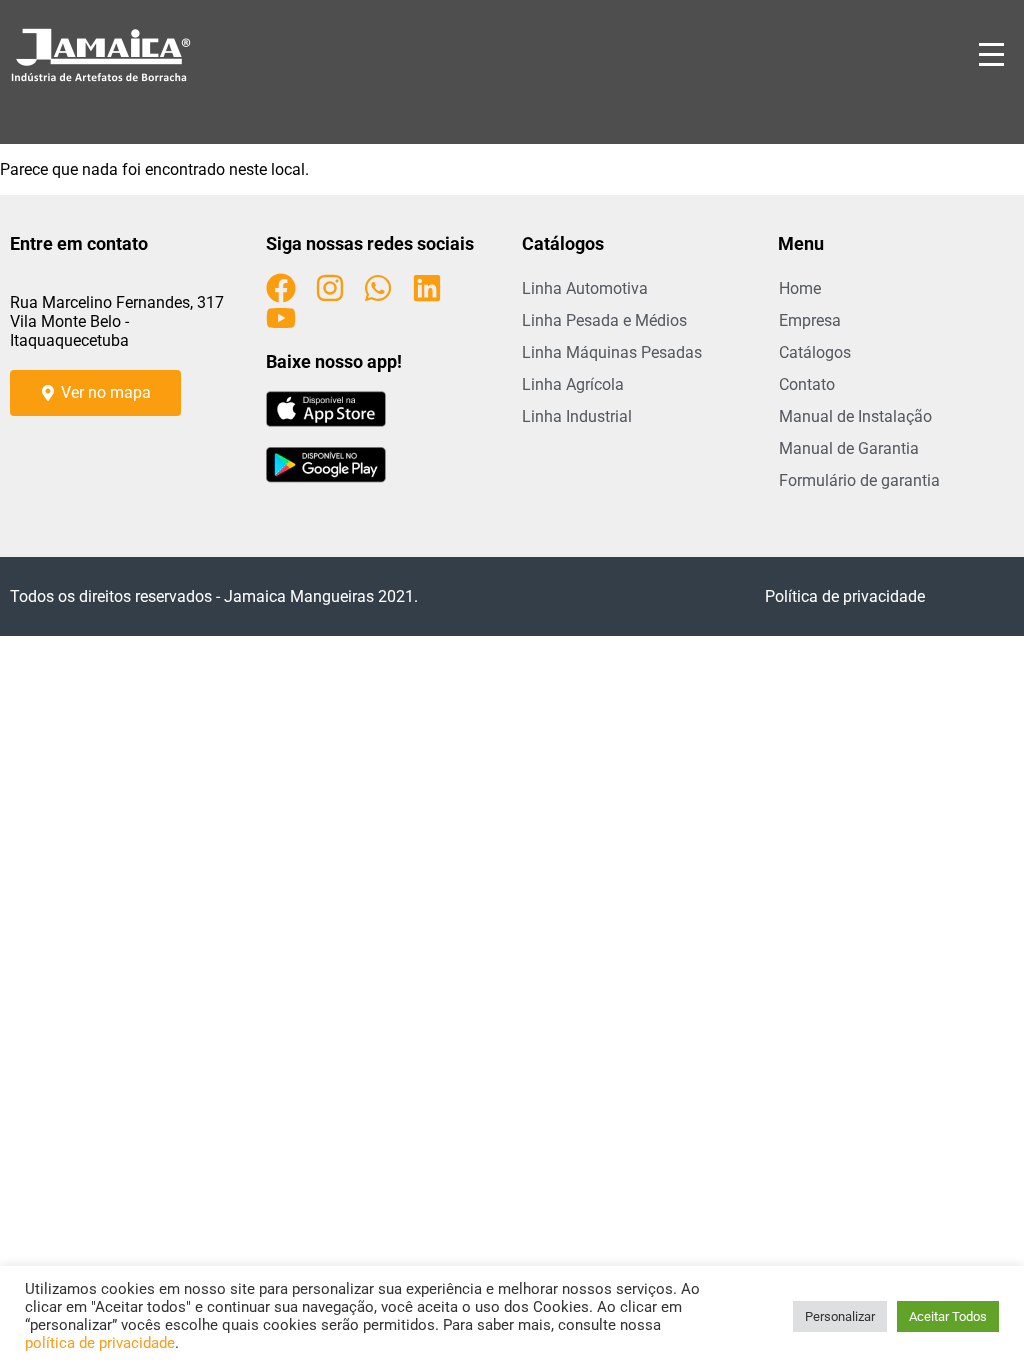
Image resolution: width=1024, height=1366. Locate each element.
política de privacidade (100, 1343)
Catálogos (815, 352)
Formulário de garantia (859, 480)
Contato (807, 384)
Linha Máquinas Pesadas (612, 352)
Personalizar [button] (840, 1316)
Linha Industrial (577, 416)
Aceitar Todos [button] (948, 1316)
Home (800, 288)
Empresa (810, 320)
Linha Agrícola (573, 384)
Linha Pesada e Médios (604, 320)
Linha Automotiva (585, 288)
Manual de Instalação (855, 416)
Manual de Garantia (849, 448)
